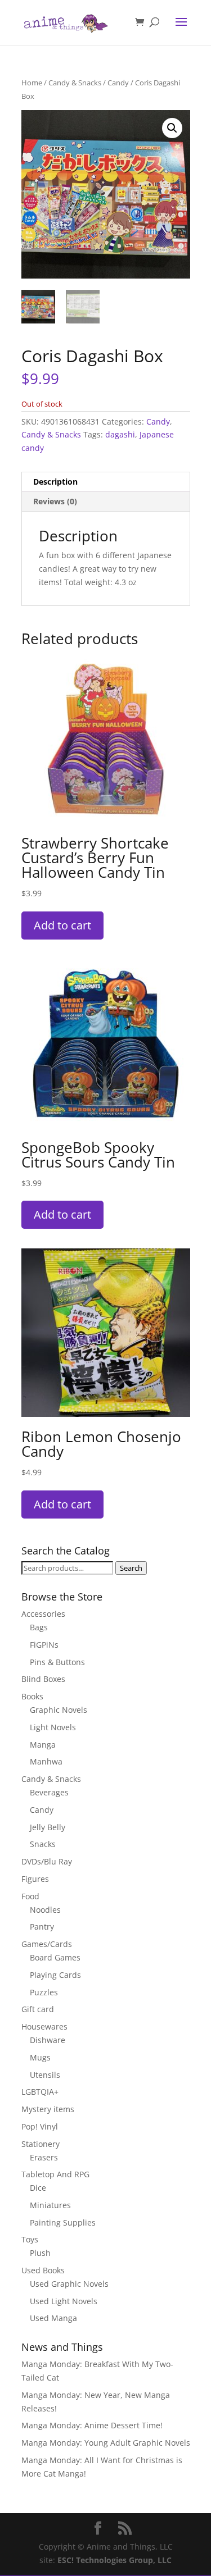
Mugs (40, 2057)
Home (32, 83)
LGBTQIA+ (40, 2092)
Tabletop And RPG (55, 2174)
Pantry (42, 1927)
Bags (39, 1627)
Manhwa (46, 1761)
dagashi (120, 434)
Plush (40, 2253)
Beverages (49, 1792)
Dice (38, 2188)
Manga (43, 1745)
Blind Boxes (43, 1679)
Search (131, 1568)
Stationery (41, 2144)
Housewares (44, 2026)
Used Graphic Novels (69, 2284)
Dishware (48, 2040)
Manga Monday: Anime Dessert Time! (92, 2425)
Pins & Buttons (57, 1662)
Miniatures (50, 2205)
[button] (172, 128)
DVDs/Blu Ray (47, 1861)
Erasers (44, 2157)
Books (32, 1696)
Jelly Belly (48, 1827)
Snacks (43, 1844)
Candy (118, 83)
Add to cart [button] (62, 925)
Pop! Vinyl (40, 2126)
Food (30, 1896)
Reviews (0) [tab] (55, 501)
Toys (30, 2239)
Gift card (38, 2009)
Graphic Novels (59, 1710)
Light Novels (53, 1727)
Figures (35, 1879)
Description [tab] (55, 482)
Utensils (45, 2075)
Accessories (43, 1614)
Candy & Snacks (75, 83)
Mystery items (48, 2109)
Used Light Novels (64, 2301)
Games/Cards (47, 1944)
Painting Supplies (63, 2222)
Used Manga (53, 2318)
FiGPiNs (44, 1645)
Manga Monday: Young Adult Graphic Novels (106, 2443)
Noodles (45, 1910)
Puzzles (44, 1992)
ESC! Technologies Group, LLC (115, 2560)
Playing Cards (55, 1975)
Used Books (43, 2270)
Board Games (55, 1957)
